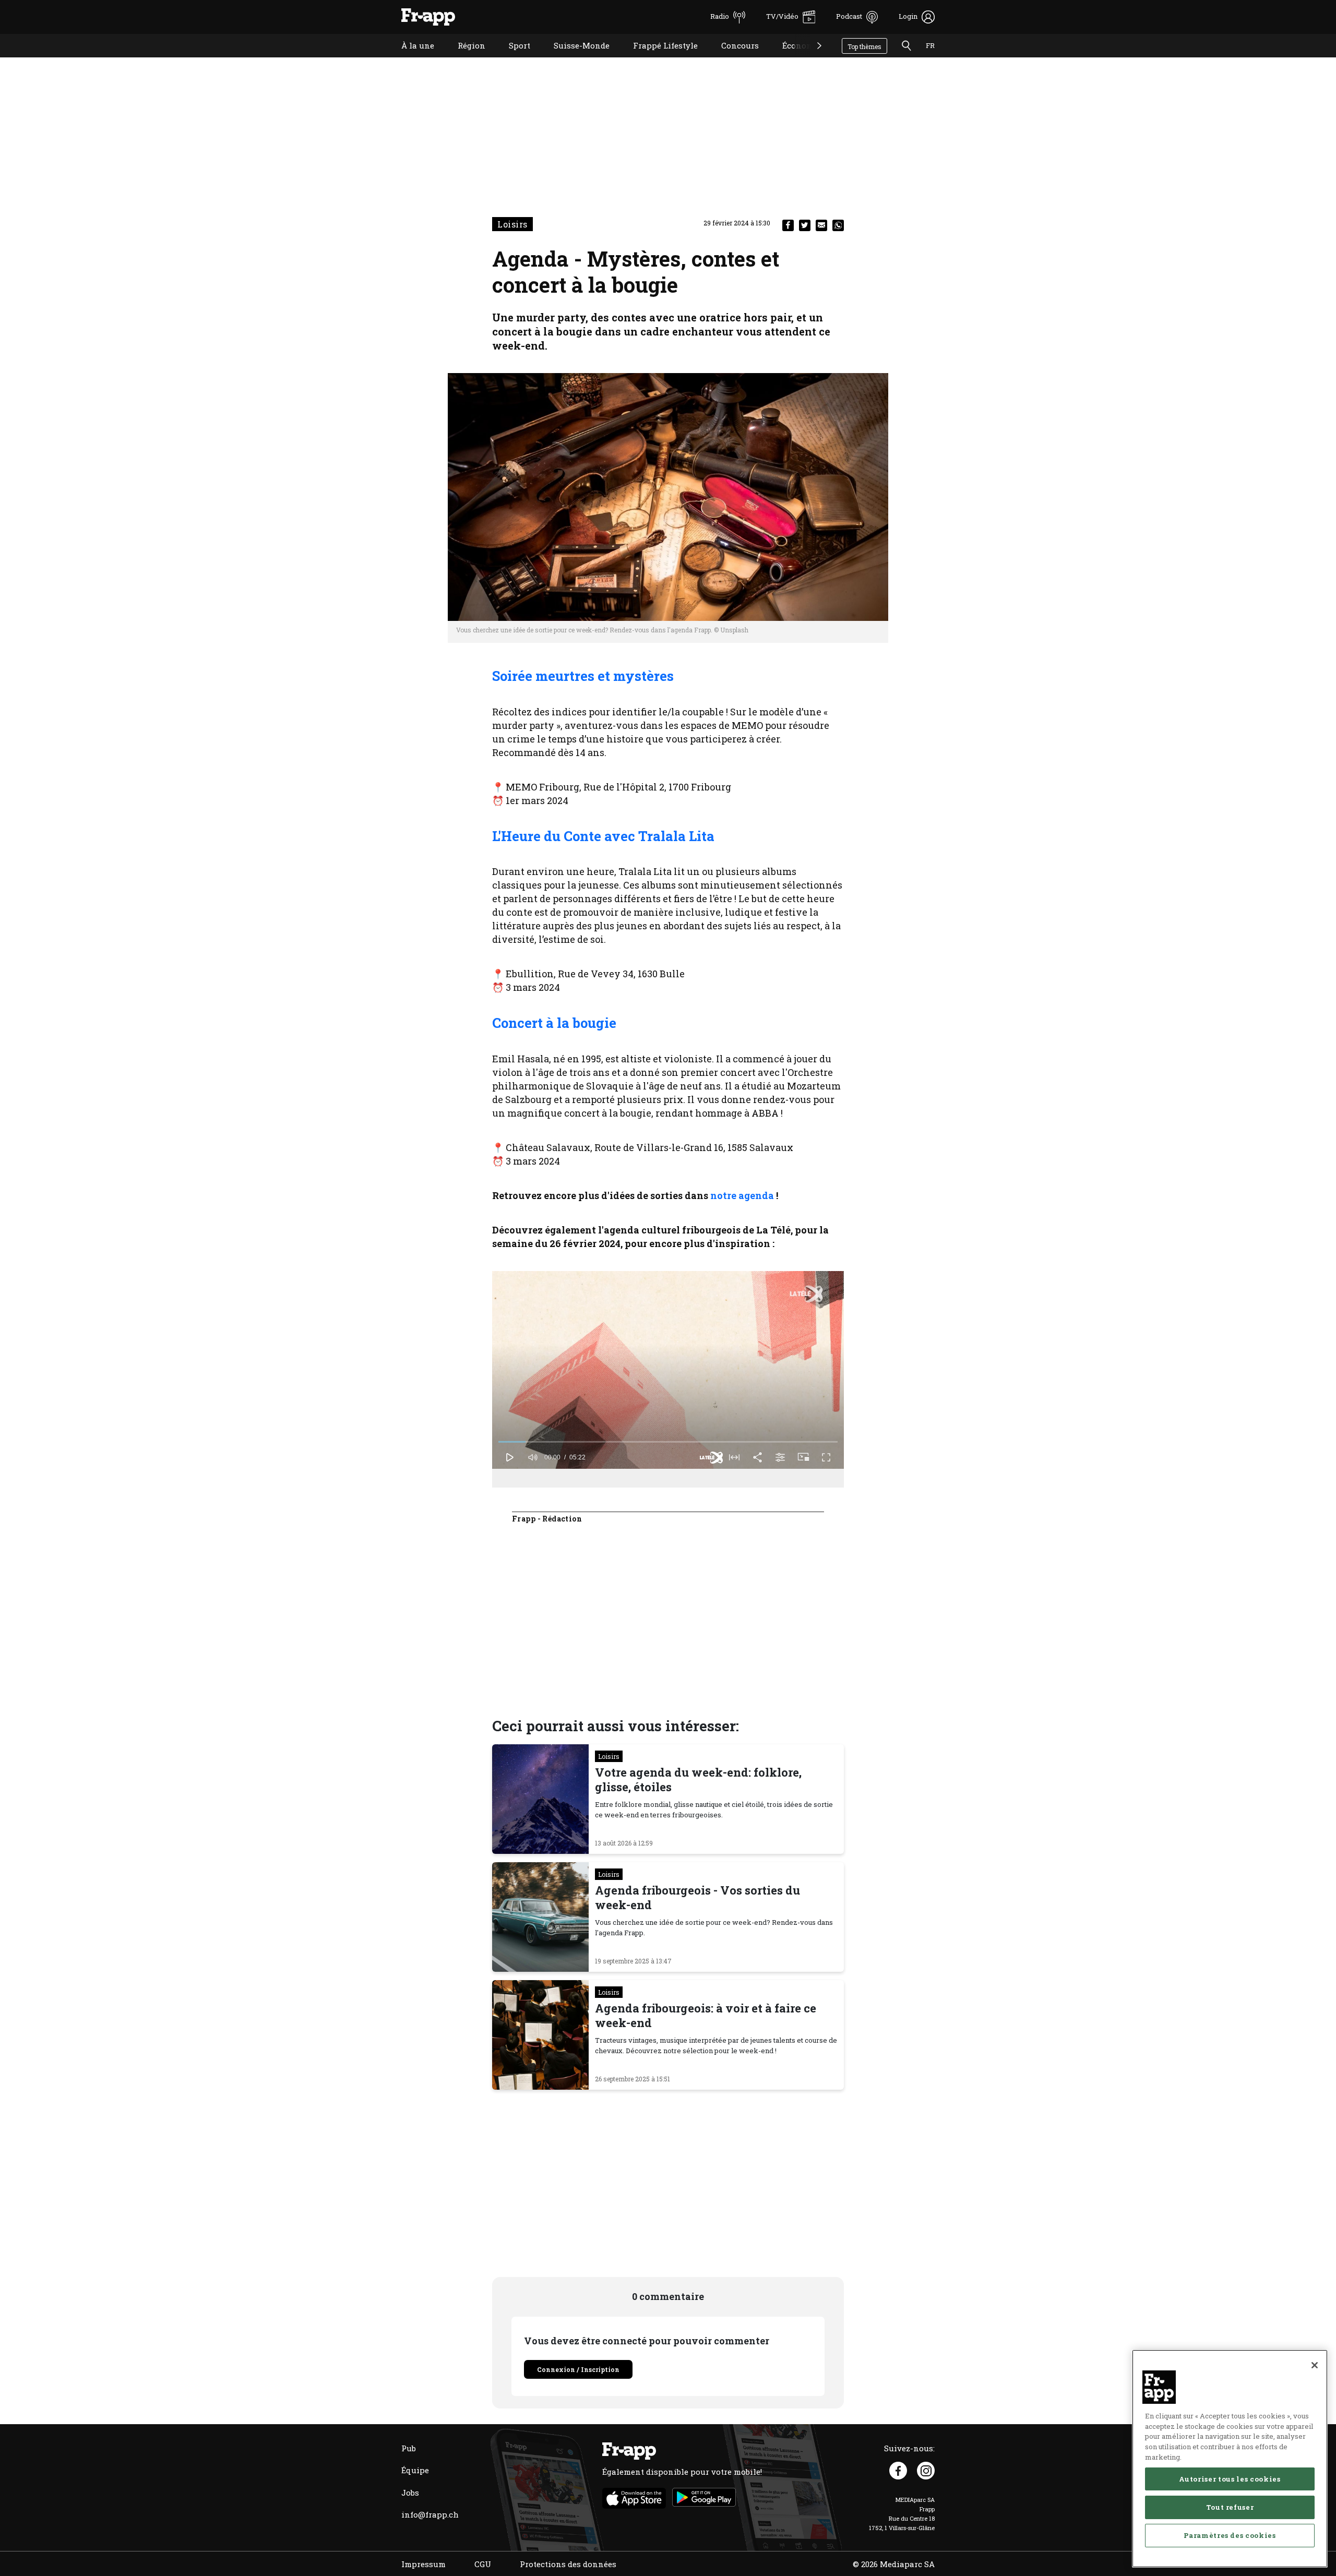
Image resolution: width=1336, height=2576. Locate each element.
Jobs (410, 2493)
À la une (410, 59)
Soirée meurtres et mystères (583, 676)
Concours (732, 59)
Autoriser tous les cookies (1230, 2479)
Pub (409, 2448)
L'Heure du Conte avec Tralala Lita (603, 836)
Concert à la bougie (554, 1023)
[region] (1230, 2459)
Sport (512, 59)
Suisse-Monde (574, 59)
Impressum (424, 2564)
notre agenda (742, 1195)
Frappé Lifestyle (658, 59)
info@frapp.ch (430, 2514)
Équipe (415, 2470)
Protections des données (568, 2564)
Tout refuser (1230, 2507)
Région (464, 59)
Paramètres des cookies (1230, 2535)
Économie (794, 59)
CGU (483, 2564)
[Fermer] (1315, 2365)
